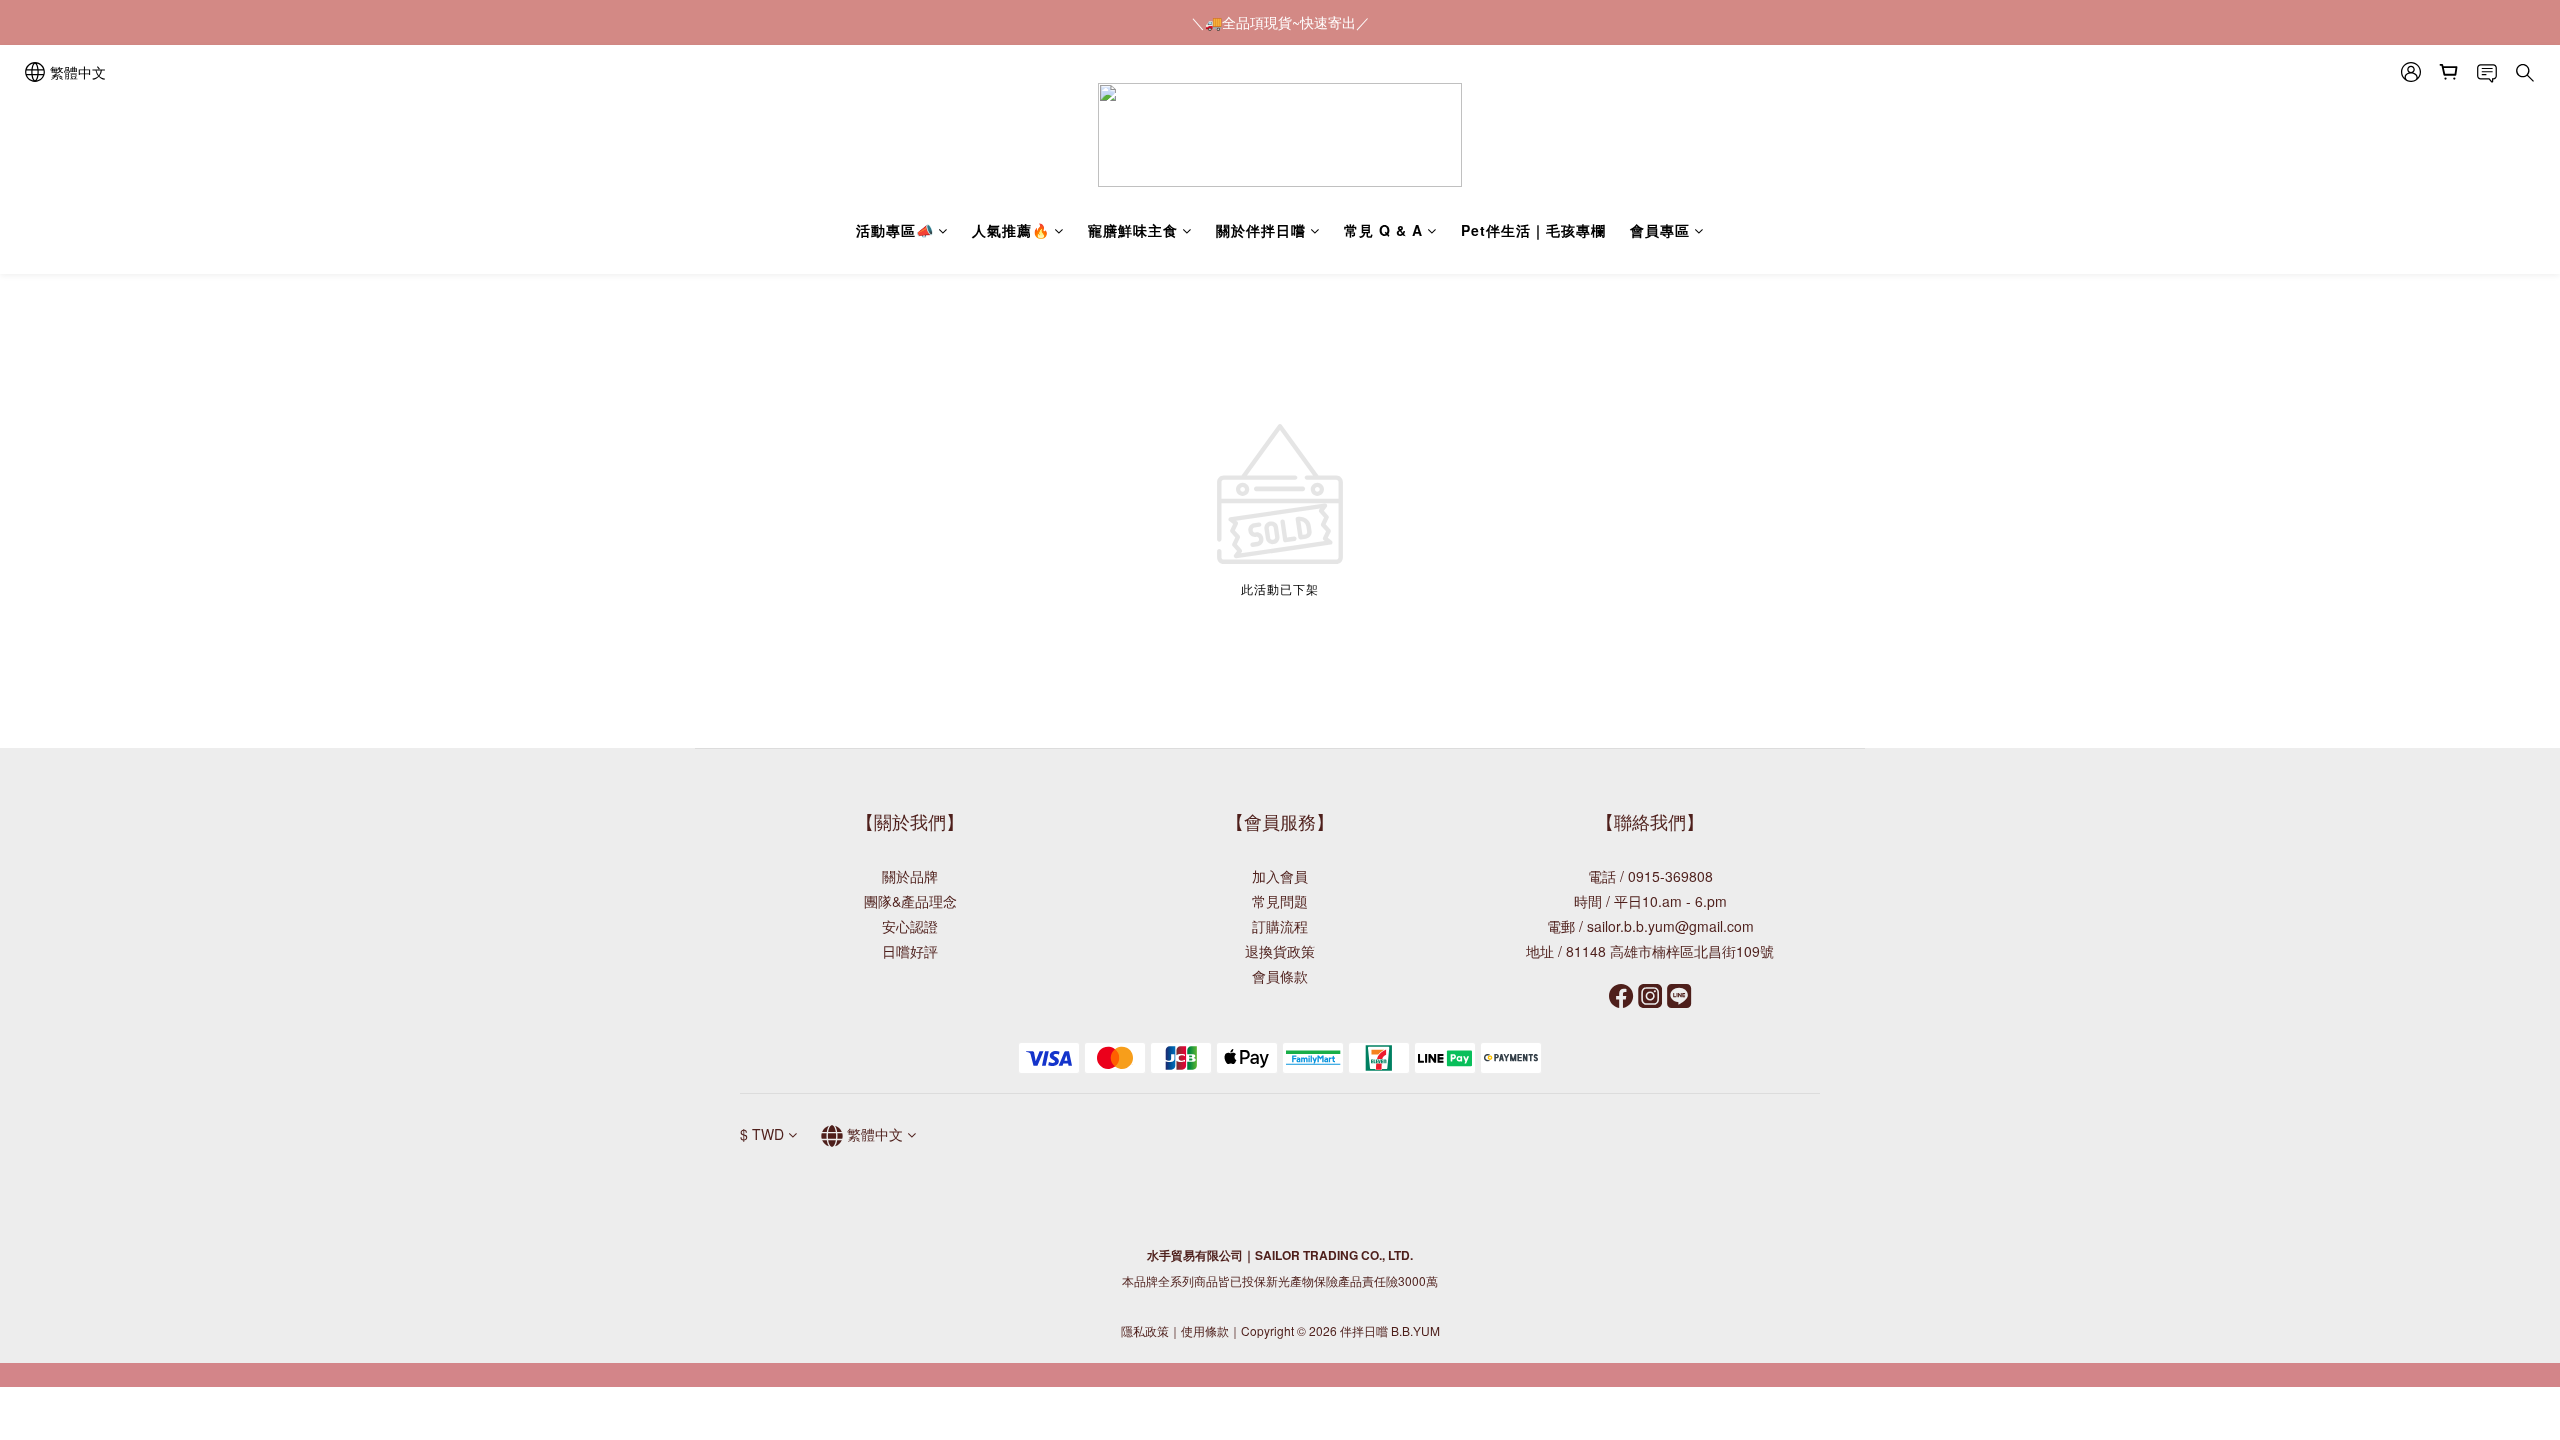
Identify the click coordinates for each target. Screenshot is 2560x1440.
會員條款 (1280, 976)
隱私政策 (1145, 1330)
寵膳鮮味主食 (1133, 230)
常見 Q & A (1383, 230)
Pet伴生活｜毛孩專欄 (1533, 230)
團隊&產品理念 (910, 901)
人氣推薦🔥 (1011, 230)
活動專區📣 (895, 230)
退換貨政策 (1280, 951)
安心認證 (910, 926)
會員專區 (1660, 230)
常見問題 (1280, 901)
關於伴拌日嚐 (1261, 230)
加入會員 (1280, 876)
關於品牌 (910, 876)
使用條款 (1205, 1330)
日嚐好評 (910, 951)
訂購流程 (1280, 926)
